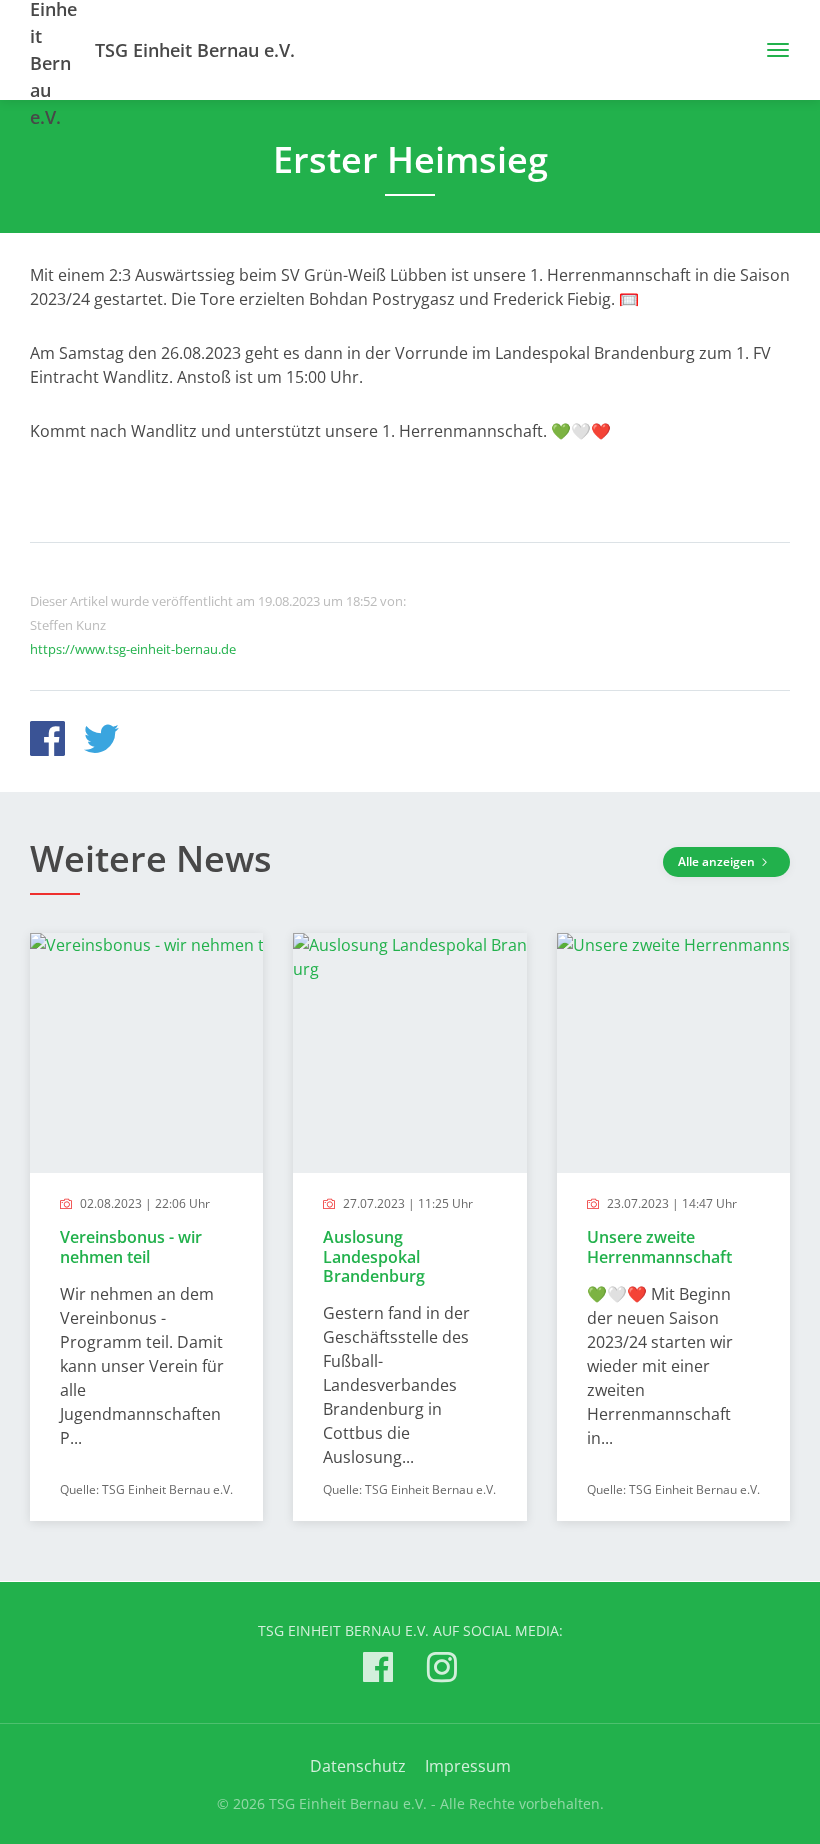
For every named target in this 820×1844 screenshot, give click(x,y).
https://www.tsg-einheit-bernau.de (133, 649)
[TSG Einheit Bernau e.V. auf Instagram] (442, 1670)
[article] (146, 1227)
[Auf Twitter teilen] (101, 741)
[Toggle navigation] (770, 50)
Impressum (468, 1766)
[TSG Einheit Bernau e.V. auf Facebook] (378, 1670)
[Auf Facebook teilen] (47, 741)
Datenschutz (358, 1766)
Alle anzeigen (718, 861)
